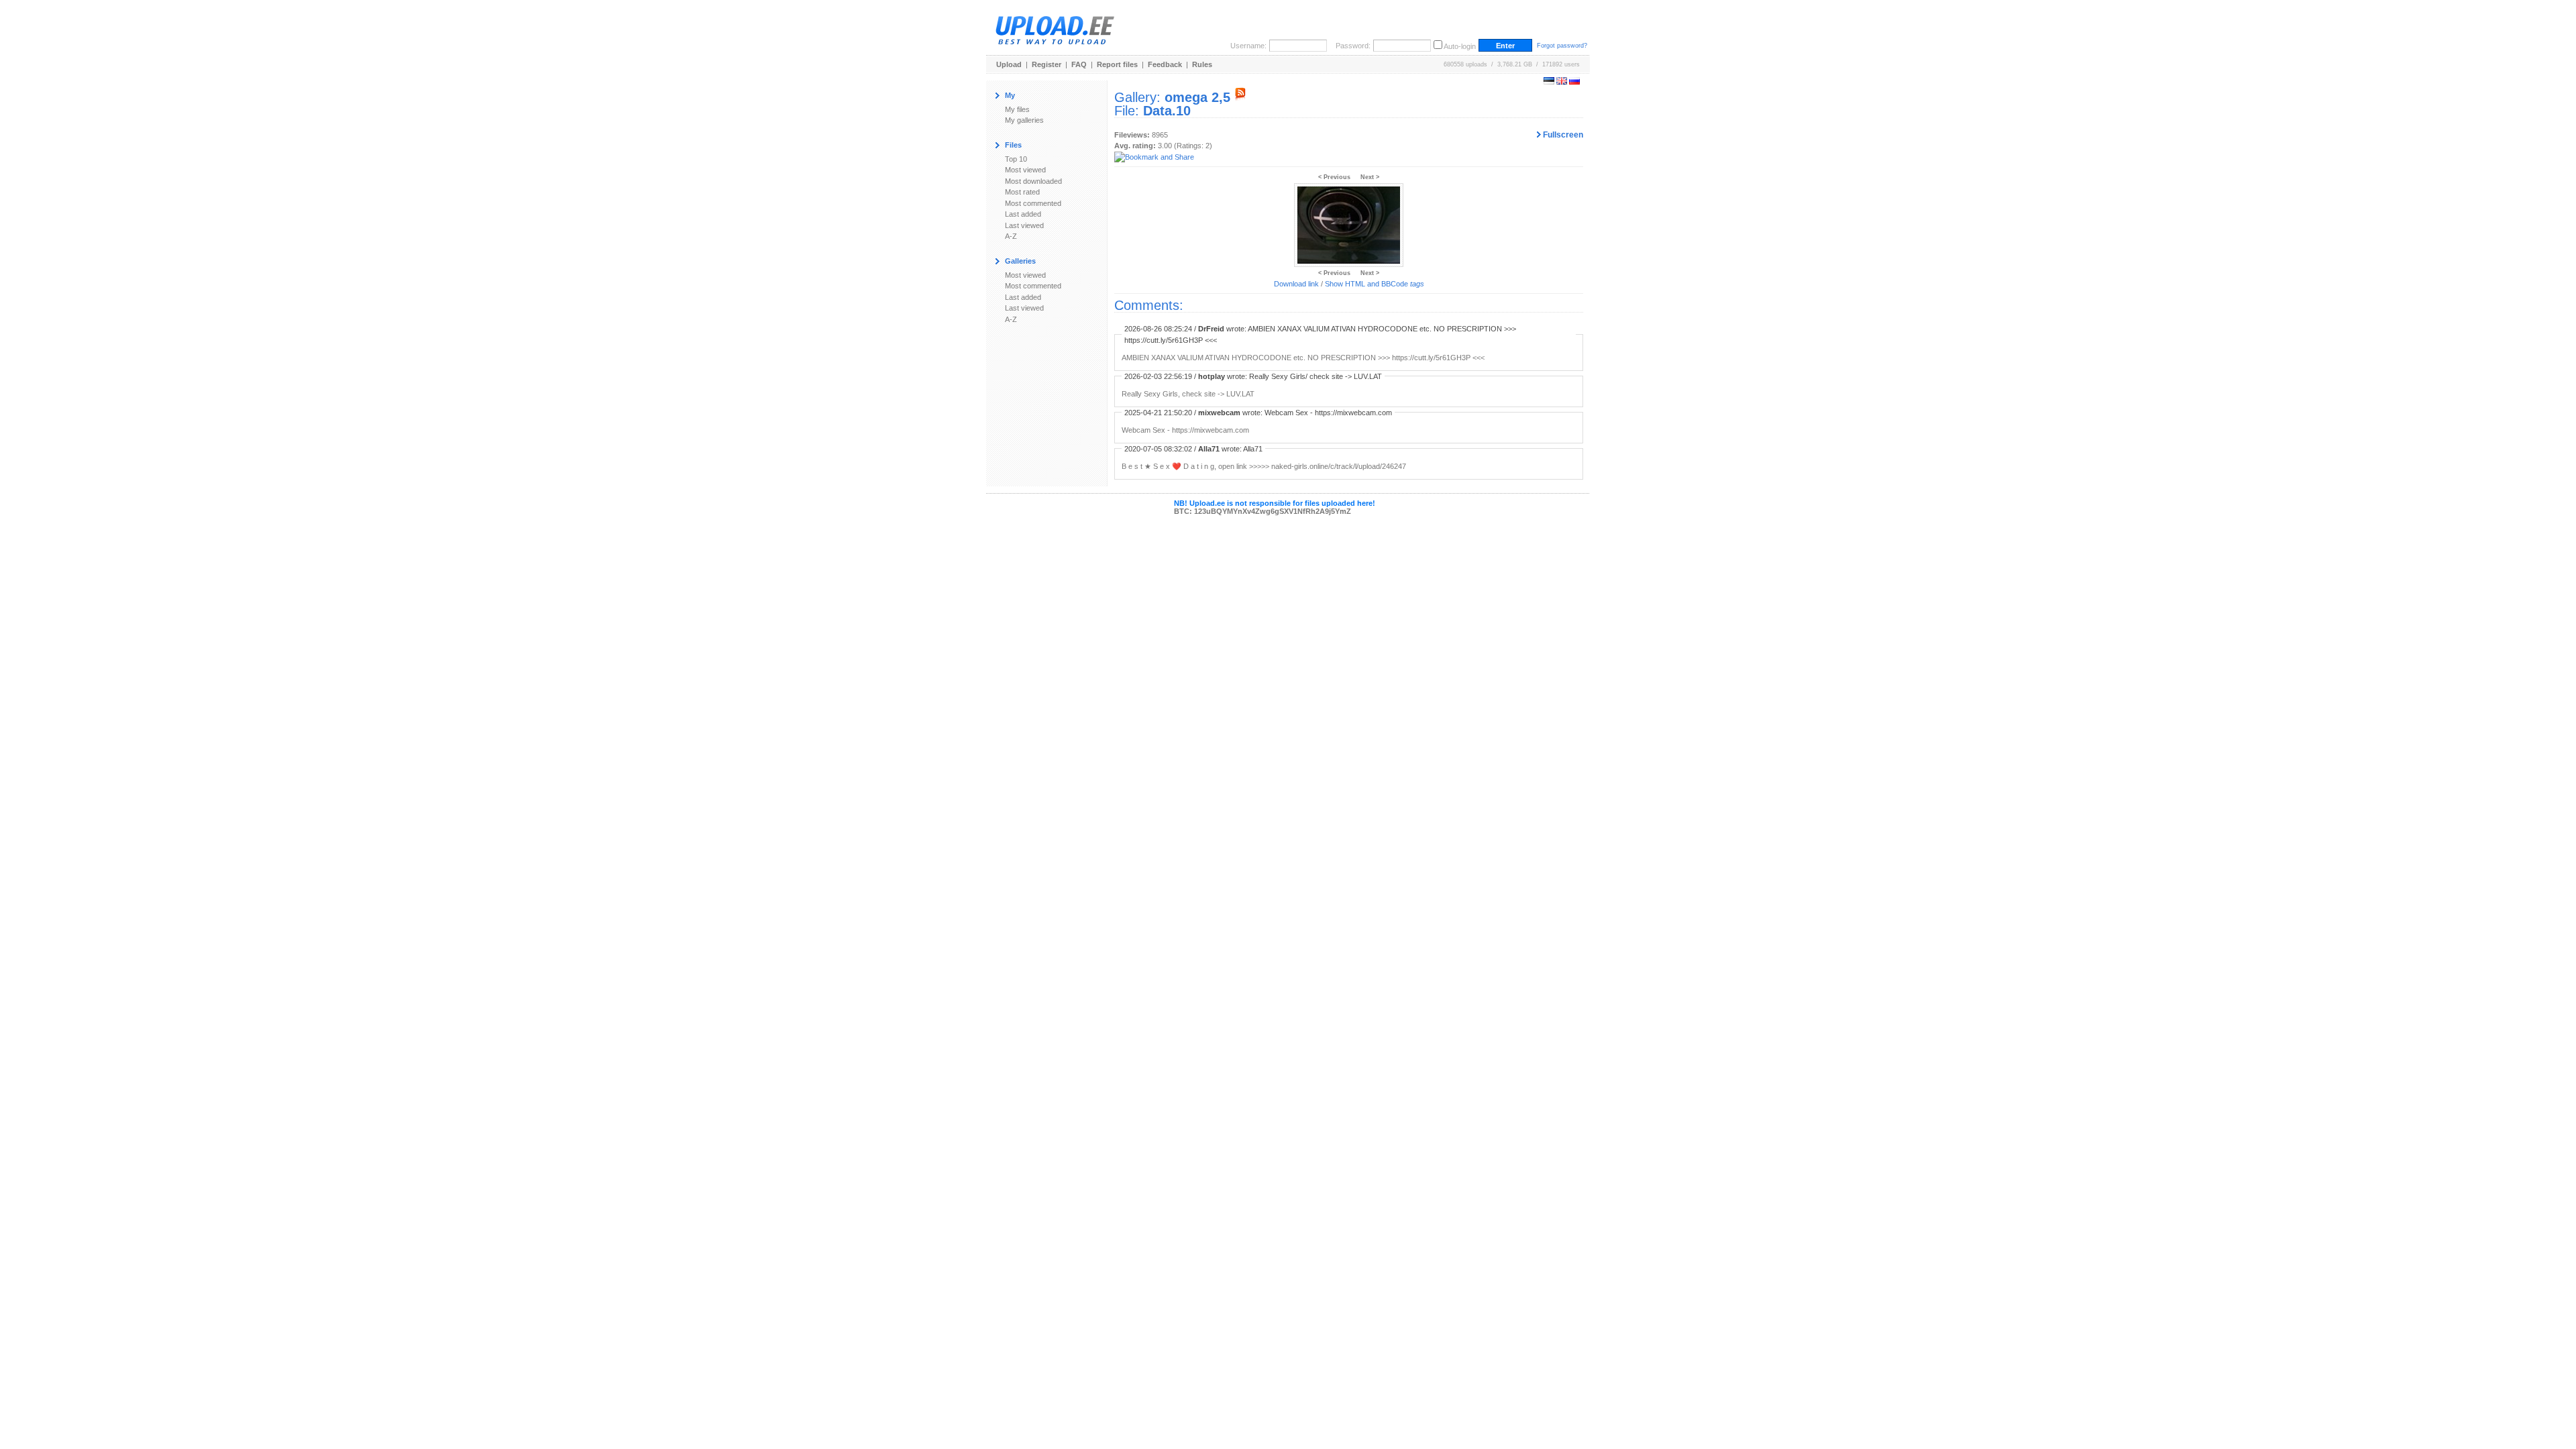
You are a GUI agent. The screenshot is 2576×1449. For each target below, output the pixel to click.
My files (1017, 109)
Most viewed (1025, 170)
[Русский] (1574, 82)
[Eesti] (1549, 82)
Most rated (1022, 192)
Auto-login (1460, 46)
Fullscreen (1562, 135)
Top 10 (1016, 159)
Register (1046, 64)
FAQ (1079, 64)
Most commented (1033, 203)
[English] (1562, 82)
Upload (1009, 64)
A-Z (1011, 236)
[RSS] (1240, 97)
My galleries (1024, 120)
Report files (1117, 64)
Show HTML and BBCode (1375, 284)
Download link (1296, 284)
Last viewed (1024, 225)
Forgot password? (1562, 46)
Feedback (1165, 64)
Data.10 (1167, 111)
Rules (1202, 64)
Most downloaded (1033, 181)
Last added (1023, 214)
